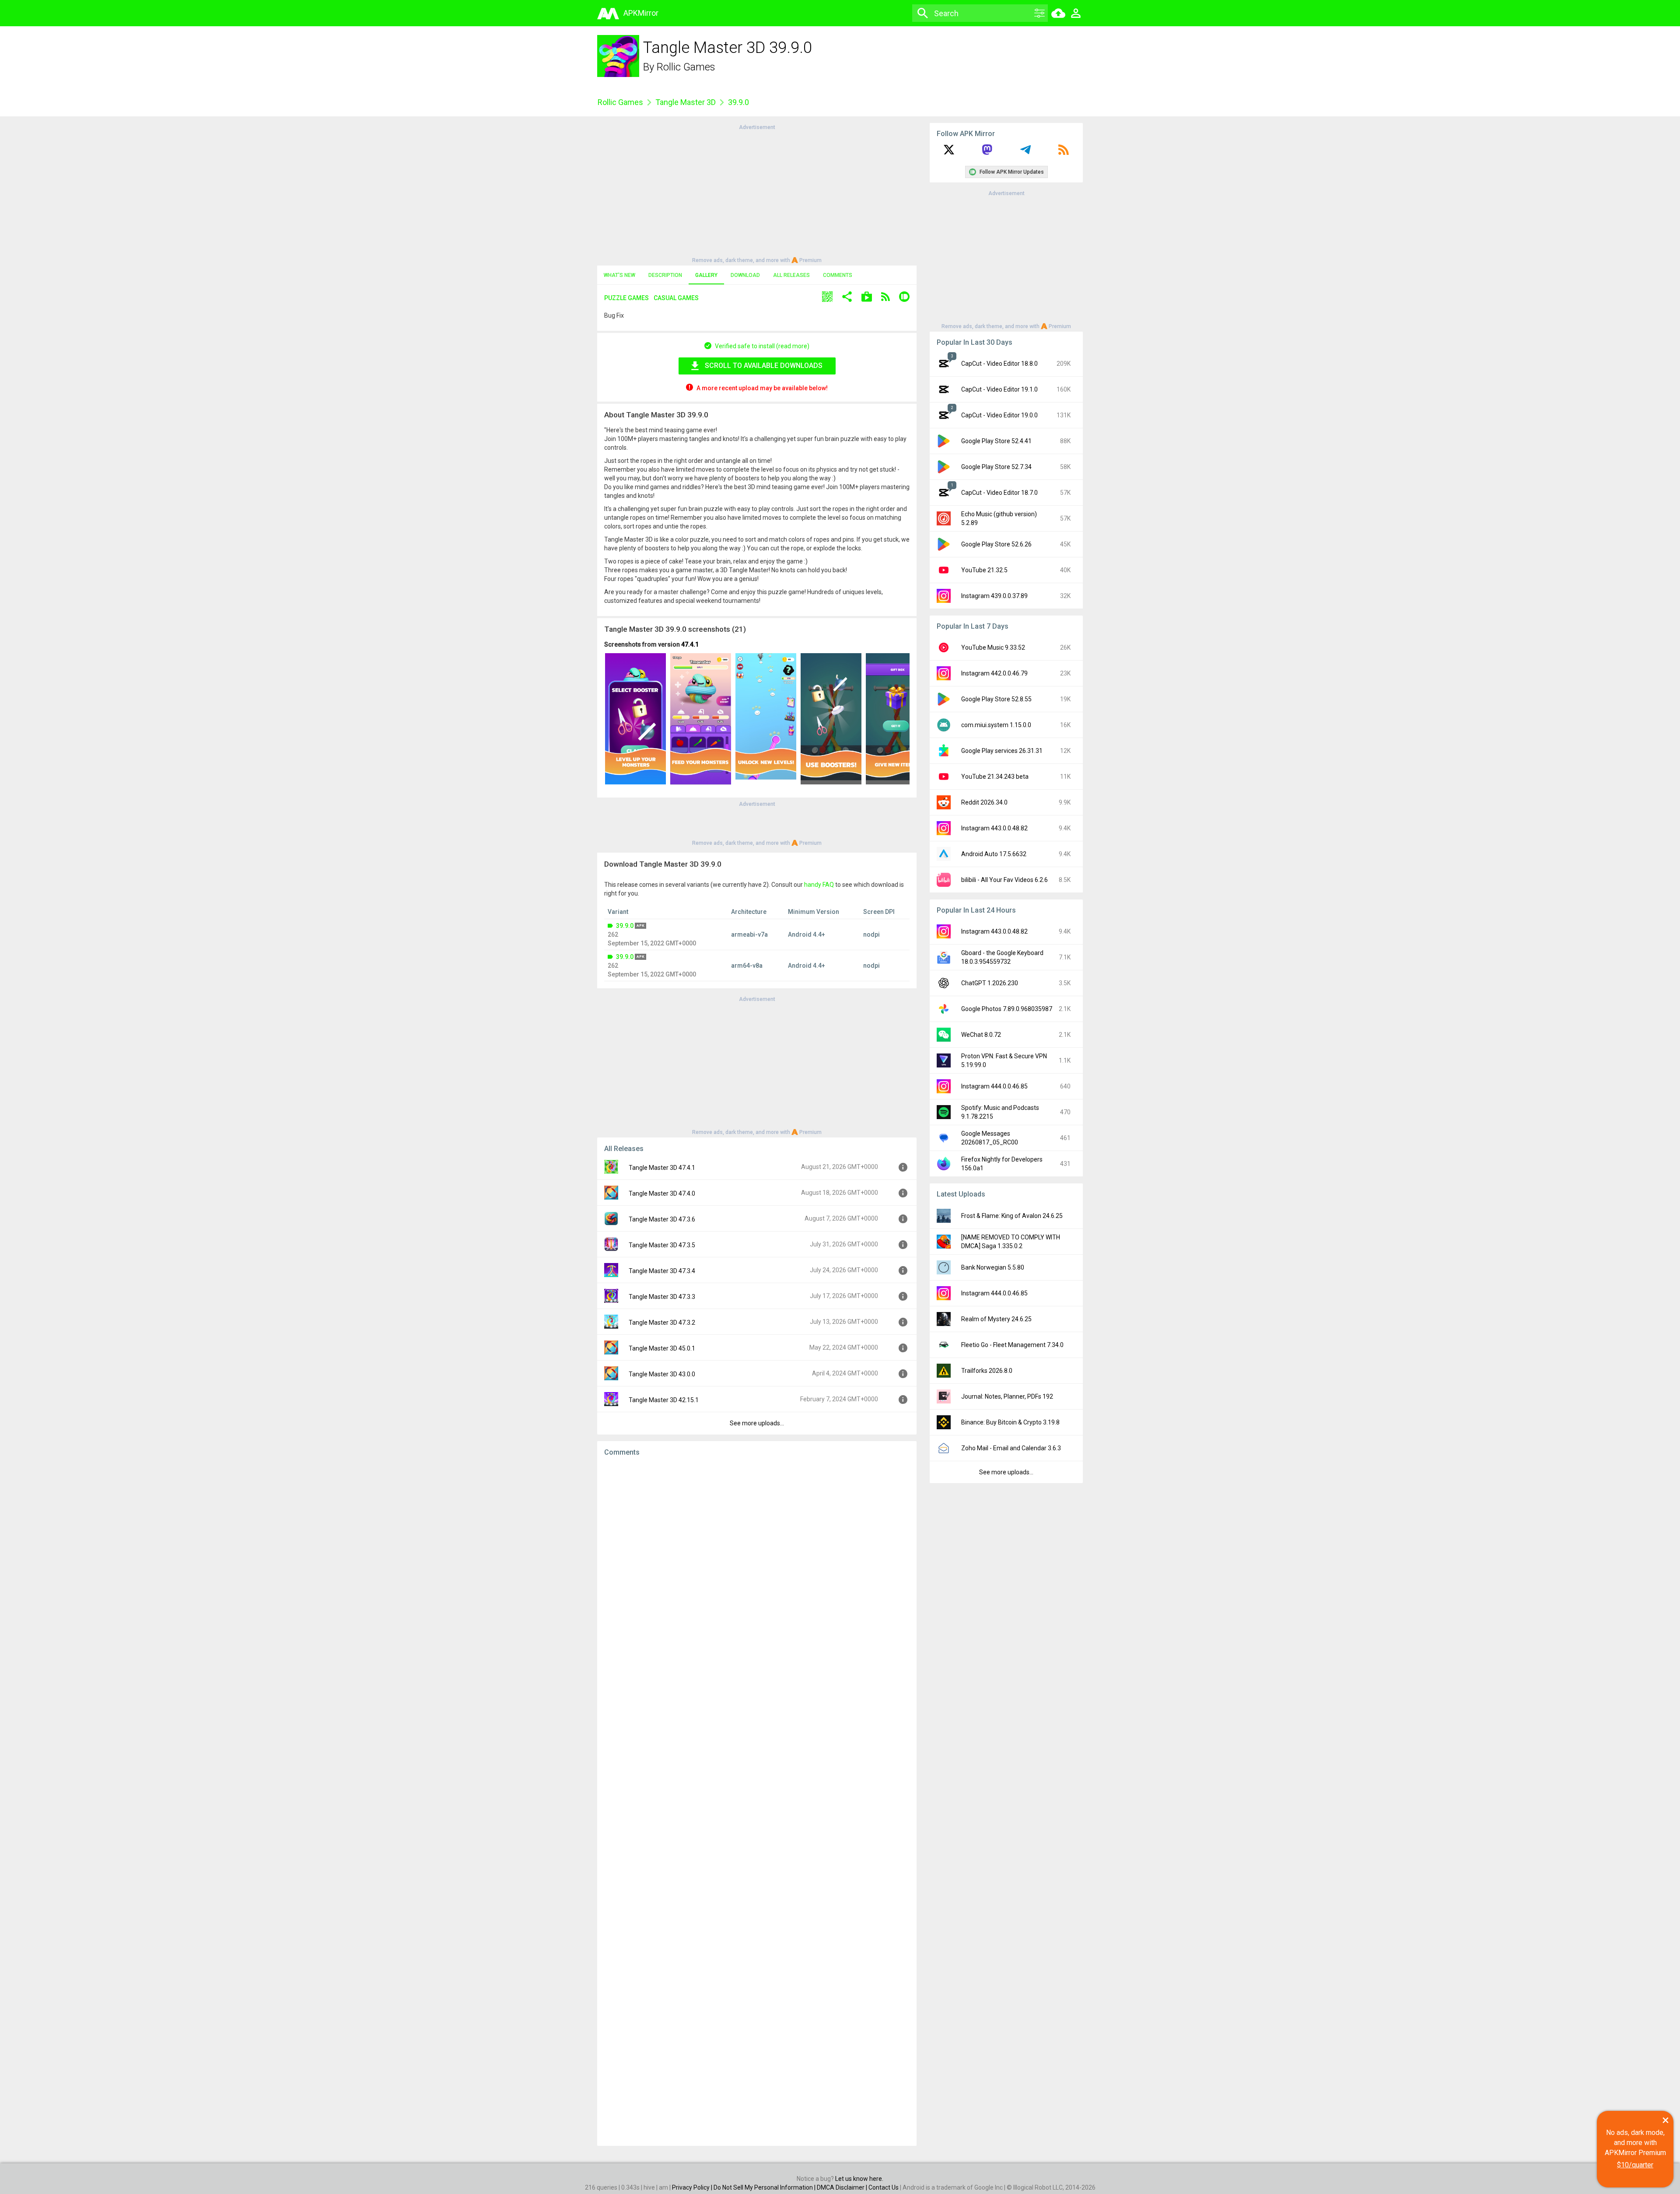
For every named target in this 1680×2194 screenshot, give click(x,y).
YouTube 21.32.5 (984, 570)
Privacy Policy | (693, 2187)
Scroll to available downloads (764, 366)
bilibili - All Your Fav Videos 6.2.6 (1004, 880)
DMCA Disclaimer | (843, 2187)
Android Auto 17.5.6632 (994, 854)
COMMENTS (838, 275)
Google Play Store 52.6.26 (996, 544)
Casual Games (676, 298)
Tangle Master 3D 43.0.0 (662, 1374)
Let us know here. (859, 2179)
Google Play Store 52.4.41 (996, 441)
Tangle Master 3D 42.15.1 (664, 1400)
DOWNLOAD (745, 275)
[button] (827, 298)
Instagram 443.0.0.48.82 (994, 828)
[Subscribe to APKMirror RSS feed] (1064, 153)
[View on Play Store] (867, 298)
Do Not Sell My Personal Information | (765, 2187)
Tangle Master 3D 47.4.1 (662, 1168)
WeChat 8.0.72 (981, 1035)
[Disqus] (757, 1801)
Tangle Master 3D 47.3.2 (662, 1323)
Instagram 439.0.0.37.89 (994, 596)
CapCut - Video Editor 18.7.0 (999, 493)
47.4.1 (690, 644)
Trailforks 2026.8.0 (987, 1371)
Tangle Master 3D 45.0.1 (662, 1348)
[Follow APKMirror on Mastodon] (987, 153)
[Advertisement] (757, 193)
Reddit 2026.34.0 (984, 802)
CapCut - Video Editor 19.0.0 (999, 415)
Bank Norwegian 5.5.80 (993, 1267)
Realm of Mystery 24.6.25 (996, 1319)
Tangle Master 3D (686, 102)
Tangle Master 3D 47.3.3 (662, 1297)
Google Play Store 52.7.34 (996, 467)
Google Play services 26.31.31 (1002, 751)
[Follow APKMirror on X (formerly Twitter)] (949, 153)
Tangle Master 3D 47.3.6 (662, 1219)
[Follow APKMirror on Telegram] (1025, 153)
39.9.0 (625, 926)
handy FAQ (819, 885)
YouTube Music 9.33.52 (993, 647)
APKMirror (641, 13)
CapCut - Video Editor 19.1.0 (999, 389)
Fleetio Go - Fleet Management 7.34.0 (1012, 1345)
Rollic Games (686, 67)
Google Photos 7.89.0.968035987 (1007, 1009)
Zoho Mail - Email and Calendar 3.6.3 (1011, 1448)
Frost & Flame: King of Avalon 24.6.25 (1012, 1216)
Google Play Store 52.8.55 (996, 699)
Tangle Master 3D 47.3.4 (662, 1271)
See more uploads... (757, 1423)
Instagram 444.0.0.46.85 (994, 1086)
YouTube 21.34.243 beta (995, 777)
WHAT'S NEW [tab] (619, 275)
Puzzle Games (626, 298)
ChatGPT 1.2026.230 (990, 983)
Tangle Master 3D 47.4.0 (662, 1193)
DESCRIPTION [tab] (665, 275)
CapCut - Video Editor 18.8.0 (999, 364)
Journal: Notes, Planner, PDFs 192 (1007, 1396)
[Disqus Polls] (757, 1574)
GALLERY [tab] (706, 275)
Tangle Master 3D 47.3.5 (662, 1245)
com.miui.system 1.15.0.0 (996, 725)
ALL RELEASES (791, 275)
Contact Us (884, 2187)
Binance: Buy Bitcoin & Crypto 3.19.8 (1010, 1422)
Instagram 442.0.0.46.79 (994, 673)
